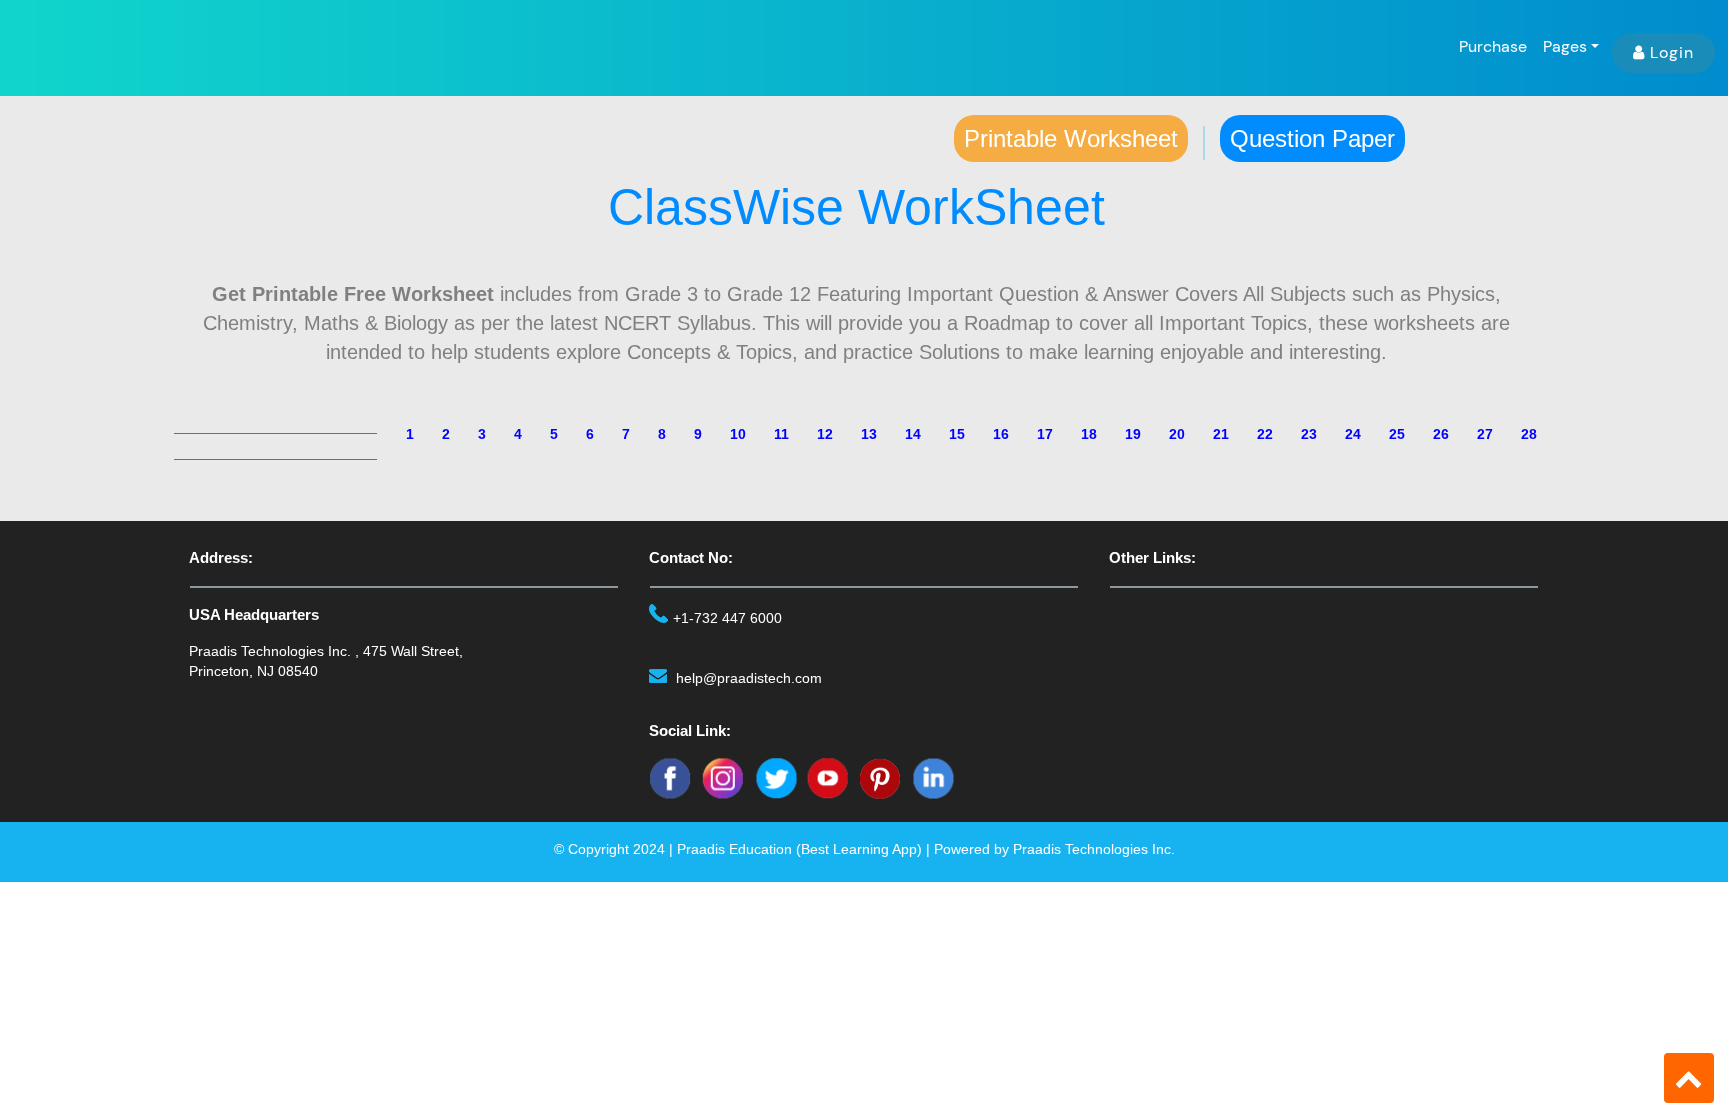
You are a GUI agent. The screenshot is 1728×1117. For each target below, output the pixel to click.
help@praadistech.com (749, 678)
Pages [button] (1565, 46)
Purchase (1493, 46)
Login (1672, 52)
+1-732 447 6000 (727, 618)
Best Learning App (859, 849)
